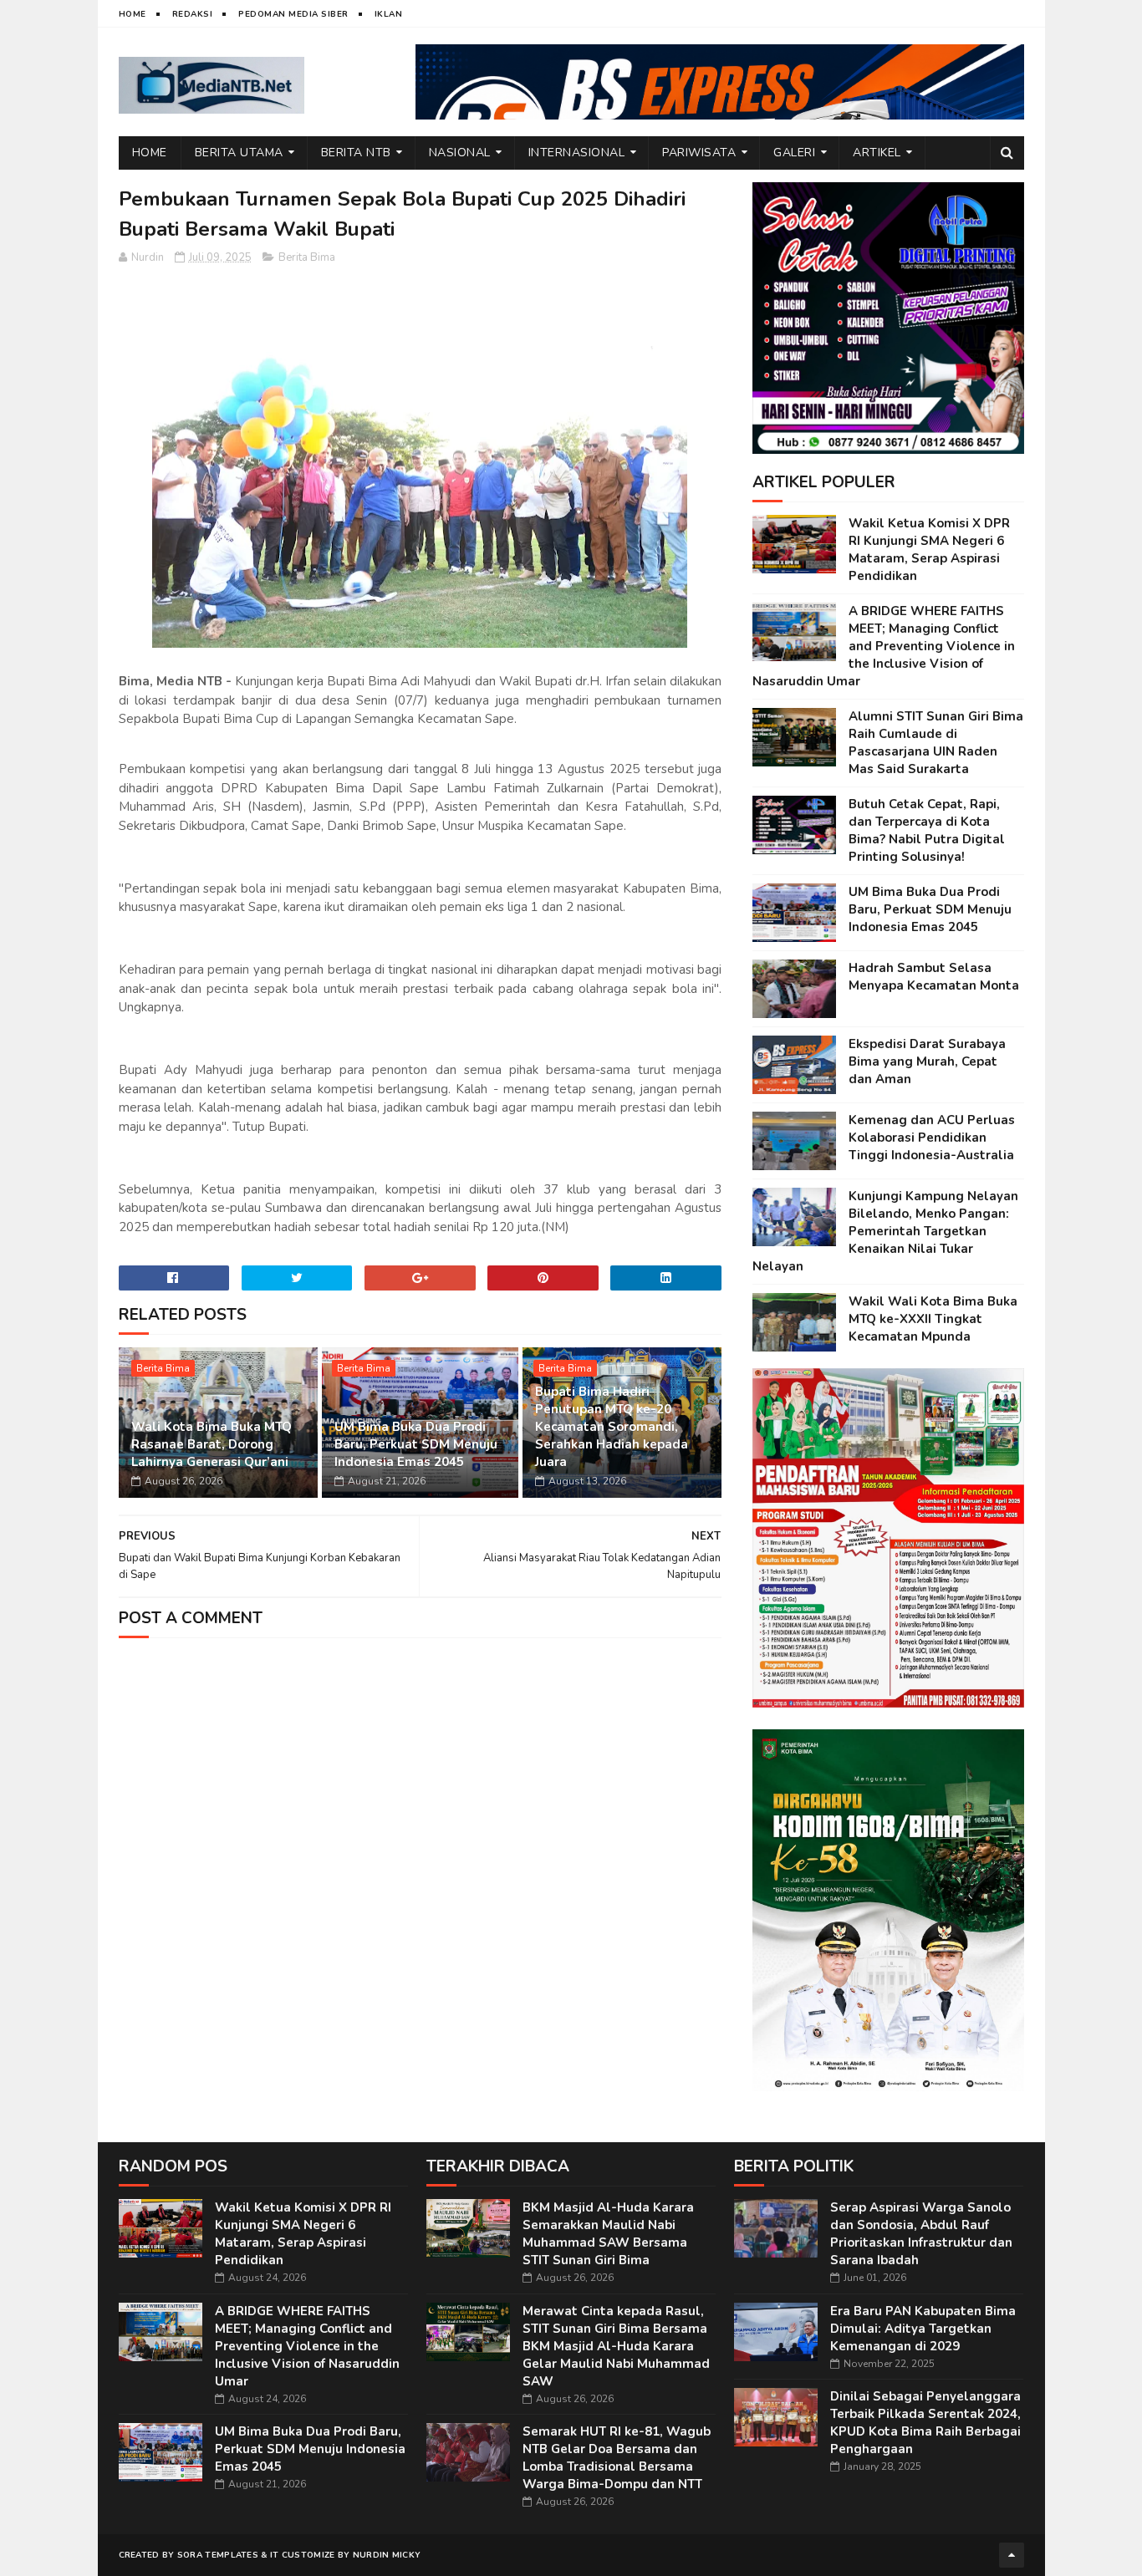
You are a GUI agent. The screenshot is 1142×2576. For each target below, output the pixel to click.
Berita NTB (356, 153)
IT (275, 2555)
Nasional (460, 153)
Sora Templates (218, 2555)
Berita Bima (307, 257)
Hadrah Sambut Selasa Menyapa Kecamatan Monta (934, 977)
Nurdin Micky (387, 2555)
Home (133, 14)
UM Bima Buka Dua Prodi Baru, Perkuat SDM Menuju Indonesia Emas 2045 (416, 1444)
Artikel (877, 153)
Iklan (389, 14)
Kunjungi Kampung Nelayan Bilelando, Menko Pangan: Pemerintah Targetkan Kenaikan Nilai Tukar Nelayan (885, 1231)
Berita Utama (239, 153)
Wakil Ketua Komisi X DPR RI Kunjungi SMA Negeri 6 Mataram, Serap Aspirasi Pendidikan (929, 550)
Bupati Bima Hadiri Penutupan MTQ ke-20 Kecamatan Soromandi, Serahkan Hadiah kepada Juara (612, 1427)
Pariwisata (699, 153)
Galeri (794, 153)
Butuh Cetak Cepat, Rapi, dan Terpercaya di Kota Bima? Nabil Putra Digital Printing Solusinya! (927, 830)
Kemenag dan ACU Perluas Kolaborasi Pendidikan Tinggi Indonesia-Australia (932, 1138)
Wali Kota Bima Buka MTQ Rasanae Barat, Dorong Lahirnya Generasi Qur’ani (212, 1444)
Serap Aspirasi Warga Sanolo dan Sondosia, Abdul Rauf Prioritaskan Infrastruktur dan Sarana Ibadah (921, 2234)
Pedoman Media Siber (293, 14)
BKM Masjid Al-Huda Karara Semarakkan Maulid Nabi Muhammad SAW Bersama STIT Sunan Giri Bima (608, 2234)
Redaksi (193, 14)
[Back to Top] (1012, 2555)
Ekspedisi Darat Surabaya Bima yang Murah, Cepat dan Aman (927, 1061)
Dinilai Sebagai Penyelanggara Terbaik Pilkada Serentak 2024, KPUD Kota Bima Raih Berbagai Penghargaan (925, 2423)
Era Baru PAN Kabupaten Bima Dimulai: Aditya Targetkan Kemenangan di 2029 (923, 2329)
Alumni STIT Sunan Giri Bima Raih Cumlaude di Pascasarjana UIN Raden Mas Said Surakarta (936, 743)
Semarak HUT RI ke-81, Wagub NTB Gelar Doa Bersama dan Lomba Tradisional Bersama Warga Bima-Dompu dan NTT (617, 2458)
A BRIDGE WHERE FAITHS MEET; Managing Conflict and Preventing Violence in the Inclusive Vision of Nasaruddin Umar (884, 646)
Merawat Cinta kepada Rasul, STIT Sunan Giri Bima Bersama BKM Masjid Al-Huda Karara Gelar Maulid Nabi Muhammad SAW (616, 2346)
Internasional (577, 153)
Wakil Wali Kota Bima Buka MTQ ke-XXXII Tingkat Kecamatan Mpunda (933, 1319)
